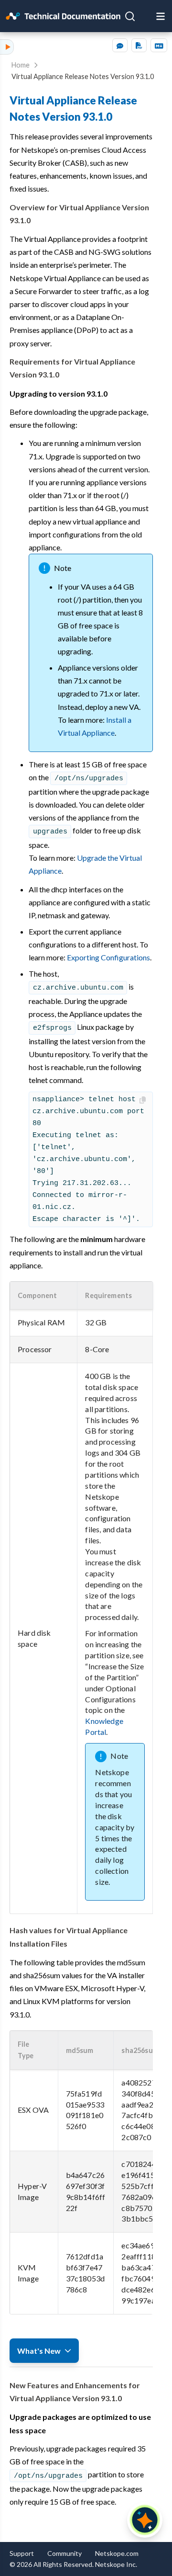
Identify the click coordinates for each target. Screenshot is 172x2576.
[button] (43, 1296)
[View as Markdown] (159, 45)
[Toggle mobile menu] (161, 16)
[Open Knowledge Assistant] (145, 2520)
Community (64, 2553)
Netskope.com (117, 2553)
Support (22, 2553)
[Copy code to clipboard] (144, 1100)
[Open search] (130, 16)
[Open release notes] (147, 16)
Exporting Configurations (108, 957)
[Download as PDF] (139, 45)
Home (21, 65)
